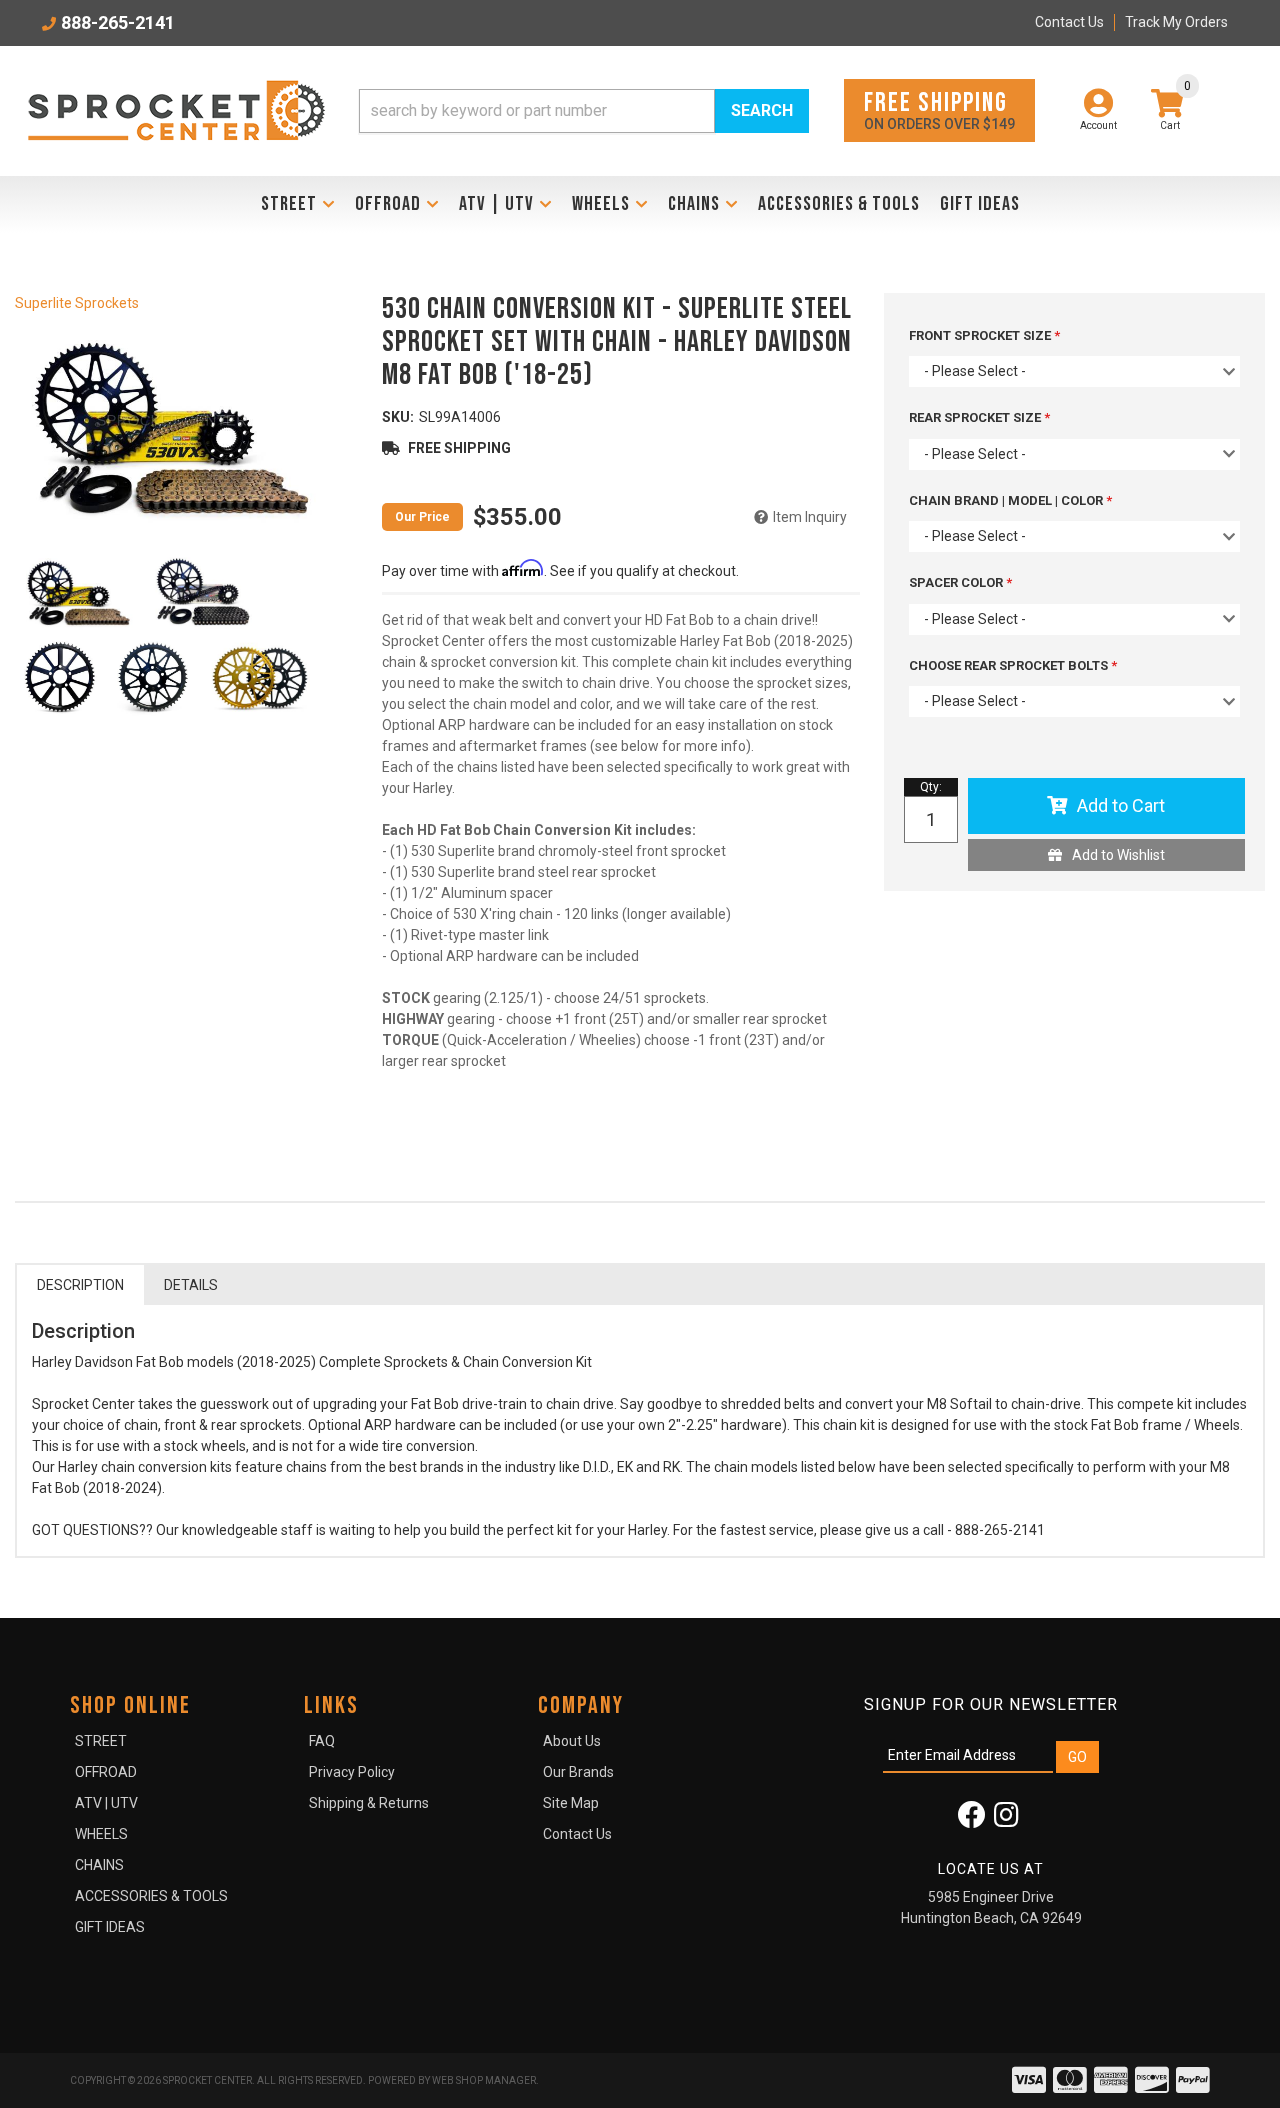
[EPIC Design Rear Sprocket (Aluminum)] (260, 677)
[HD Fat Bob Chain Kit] (171, 426)
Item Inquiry (810, 517)
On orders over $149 (939, 109)
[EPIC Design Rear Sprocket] (153, 677)
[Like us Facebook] (972, 1820)
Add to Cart (1121, 805)
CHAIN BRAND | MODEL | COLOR (1007, 500)
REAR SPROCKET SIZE (976, 417)
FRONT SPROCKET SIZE (981, 335)
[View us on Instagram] (1006, 1820)
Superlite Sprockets (77, 303)
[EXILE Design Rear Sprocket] (60, 677)
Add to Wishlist (1118, 855)
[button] (584, 111)
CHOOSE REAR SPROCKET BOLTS (1010, 665)
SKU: (398, 417)
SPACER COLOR (957, 582)
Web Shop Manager (484, 2080)
